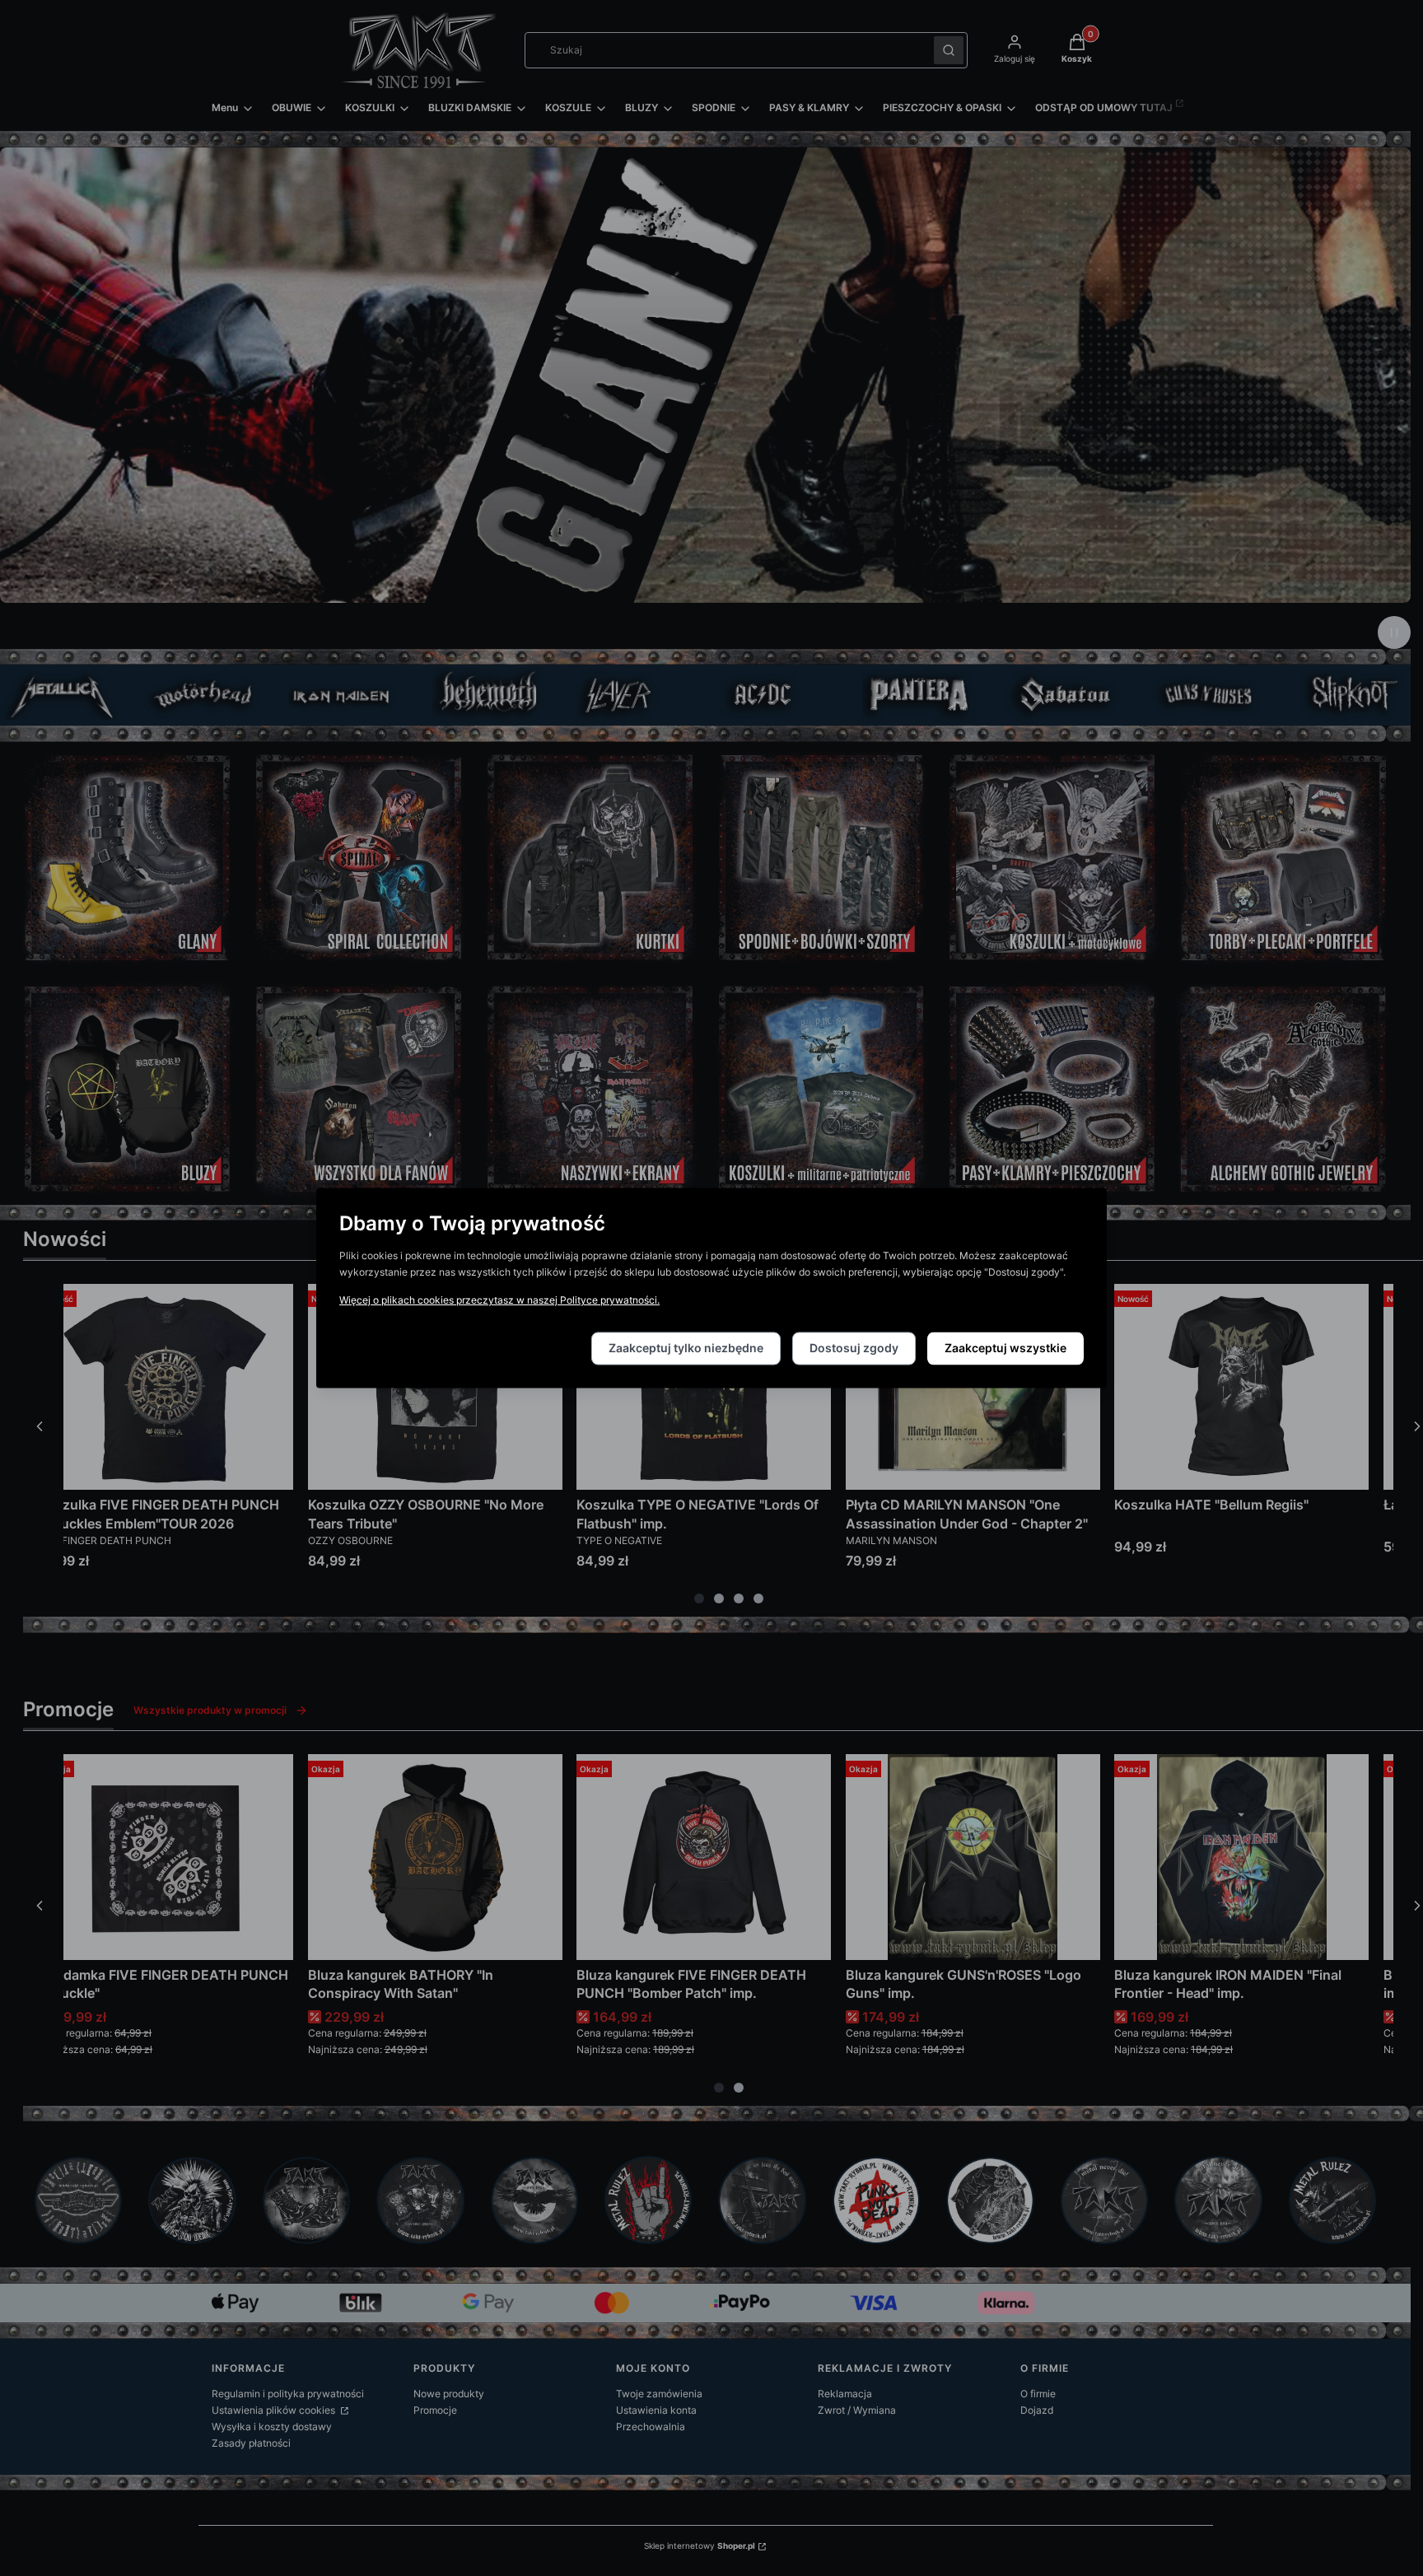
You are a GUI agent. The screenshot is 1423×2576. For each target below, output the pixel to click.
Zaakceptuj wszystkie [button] (1005, 1349)
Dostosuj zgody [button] (854, 1349)
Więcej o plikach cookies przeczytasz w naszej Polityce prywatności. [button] (499, 1301)
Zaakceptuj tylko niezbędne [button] (686, 1349)
